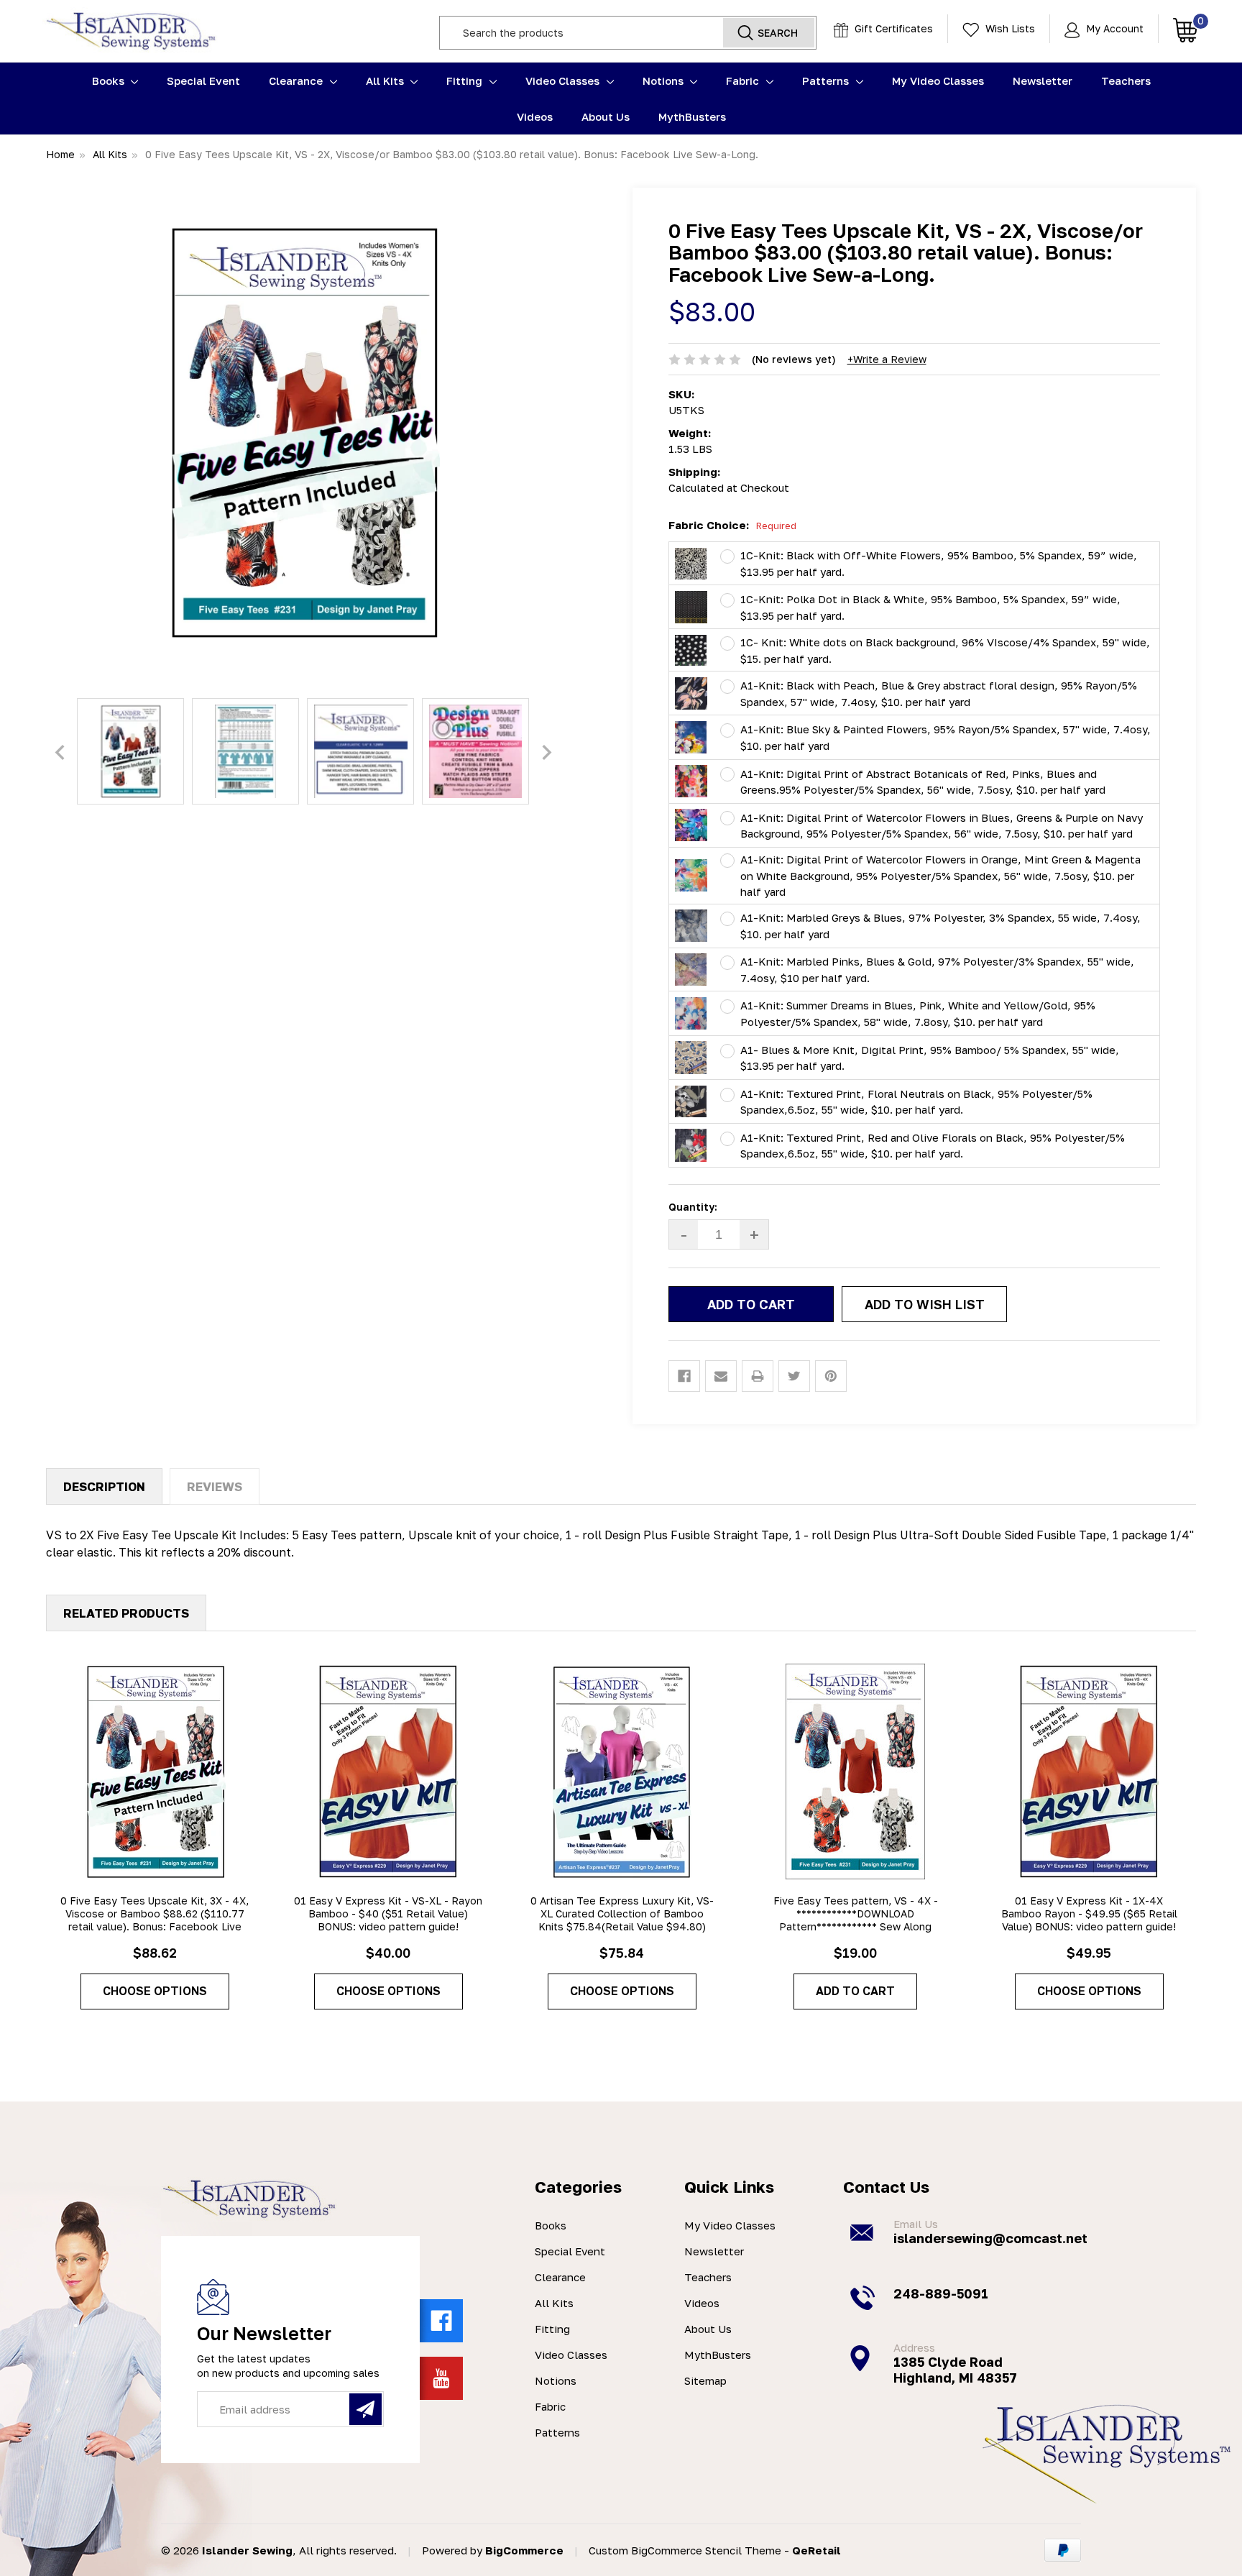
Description (104, 1486)
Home (60, 154)
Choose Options (155, 1991)
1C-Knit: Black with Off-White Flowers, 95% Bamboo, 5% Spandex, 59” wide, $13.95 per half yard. (939, 563)
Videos (535, 116)
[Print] (758, 1376)
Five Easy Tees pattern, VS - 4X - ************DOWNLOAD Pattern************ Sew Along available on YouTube (856, 1920)
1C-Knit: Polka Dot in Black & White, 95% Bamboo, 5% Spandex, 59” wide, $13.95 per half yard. (930, 607)
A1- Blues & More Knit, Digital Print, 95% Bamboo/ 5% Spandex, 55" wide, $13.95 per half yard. (930, 1058)
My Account (1113, 28)
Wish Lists (1009, 28)
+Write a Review (887, 359)
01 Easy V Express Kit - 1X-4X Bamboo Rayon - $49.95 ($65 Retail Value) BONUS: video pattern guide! (1089, 1913)
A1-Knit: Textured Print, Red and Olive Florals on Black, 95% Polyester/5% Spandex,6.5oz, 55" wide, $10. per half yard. (933, 1146)
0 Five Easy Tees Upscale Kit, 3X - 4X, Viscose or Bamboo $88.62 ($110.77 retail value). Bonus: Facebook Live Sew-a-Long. (155, 1920)
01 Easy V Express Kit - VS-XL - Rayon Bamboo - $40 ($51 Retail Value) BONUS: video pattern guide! (388, 1913)
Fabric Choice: (732, 525)
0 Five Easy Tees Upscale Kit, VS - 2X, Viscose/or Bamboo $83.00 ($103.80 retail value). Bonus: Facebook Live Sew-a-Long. (452, 154)
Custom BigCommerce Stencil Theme (685, 2550)
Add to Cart (855, 1991)
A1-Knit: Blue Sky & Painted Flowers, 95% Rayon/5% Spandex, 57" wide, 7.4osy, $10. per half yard (946, 737)
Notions (664, 81)
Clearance (297, 81)
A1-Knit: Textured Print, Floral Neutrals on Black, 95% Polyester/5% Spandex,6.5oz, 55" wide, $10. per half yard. (916, 1102)
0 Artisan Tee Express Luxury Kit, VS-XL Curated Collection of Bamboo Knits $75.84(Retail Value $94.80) (622, 1913)
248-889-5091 (941, 2293)
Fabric (744, 81)
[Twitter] (794, 1376)
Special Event (203, 81)
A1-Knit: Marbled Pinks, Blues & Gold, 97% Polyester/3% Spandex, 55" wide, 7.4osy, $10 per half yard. (937, 970)
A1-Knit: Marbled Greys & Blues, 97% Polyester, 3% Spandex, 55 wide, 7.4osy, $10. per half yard (940, 926)
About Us (606, 116)
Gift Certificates (892, 28)
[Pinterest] (831, 1376)
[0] (1178, 29)
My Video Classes (938, 81)
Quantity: (693, 1207)
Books (110, 81)
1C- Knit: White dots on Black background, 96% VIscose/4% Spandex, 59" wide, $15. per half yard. (945, 650)
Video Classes (564, 81)
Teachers (1126, 81)
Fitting (466, 81)
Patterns (827, 81)
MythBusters (692, 116)
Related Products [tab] (126, 1613)
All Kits (386, 81)
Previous (60, 753)
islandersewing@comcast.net (990, 2238)
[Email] (721, 1376)
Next (547, 753)
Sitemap (705, 2380)
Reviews (215, 1486)
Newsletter (1043, 81)
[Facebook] (684, 1376)
